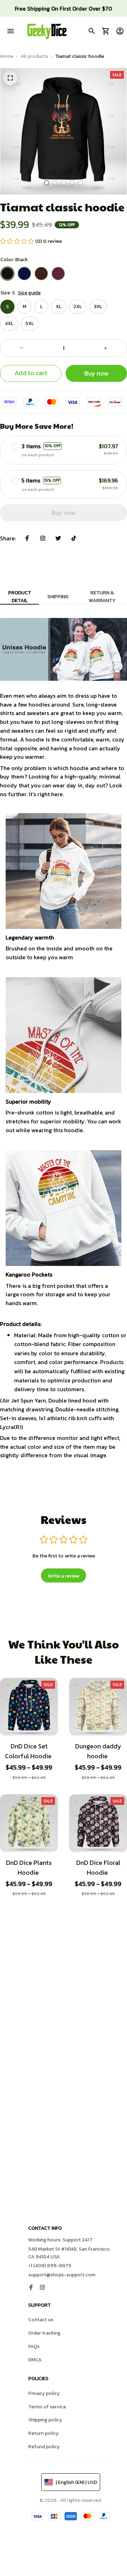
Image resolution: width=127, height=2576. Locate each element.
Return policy (43, 2433)
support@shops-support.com (62, 2275)
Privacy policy (44, 2393)
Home (7, 56)
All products (34, 56)
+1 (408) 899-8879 (50, 2266)
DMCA (35, 2360)
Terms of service (47, 2407)
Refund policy (44, 2447)
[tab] (47, 183)
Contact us (41, 2320)
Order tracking (44, 2333)
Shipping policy (45, 2420)
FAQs (34, 2346)
